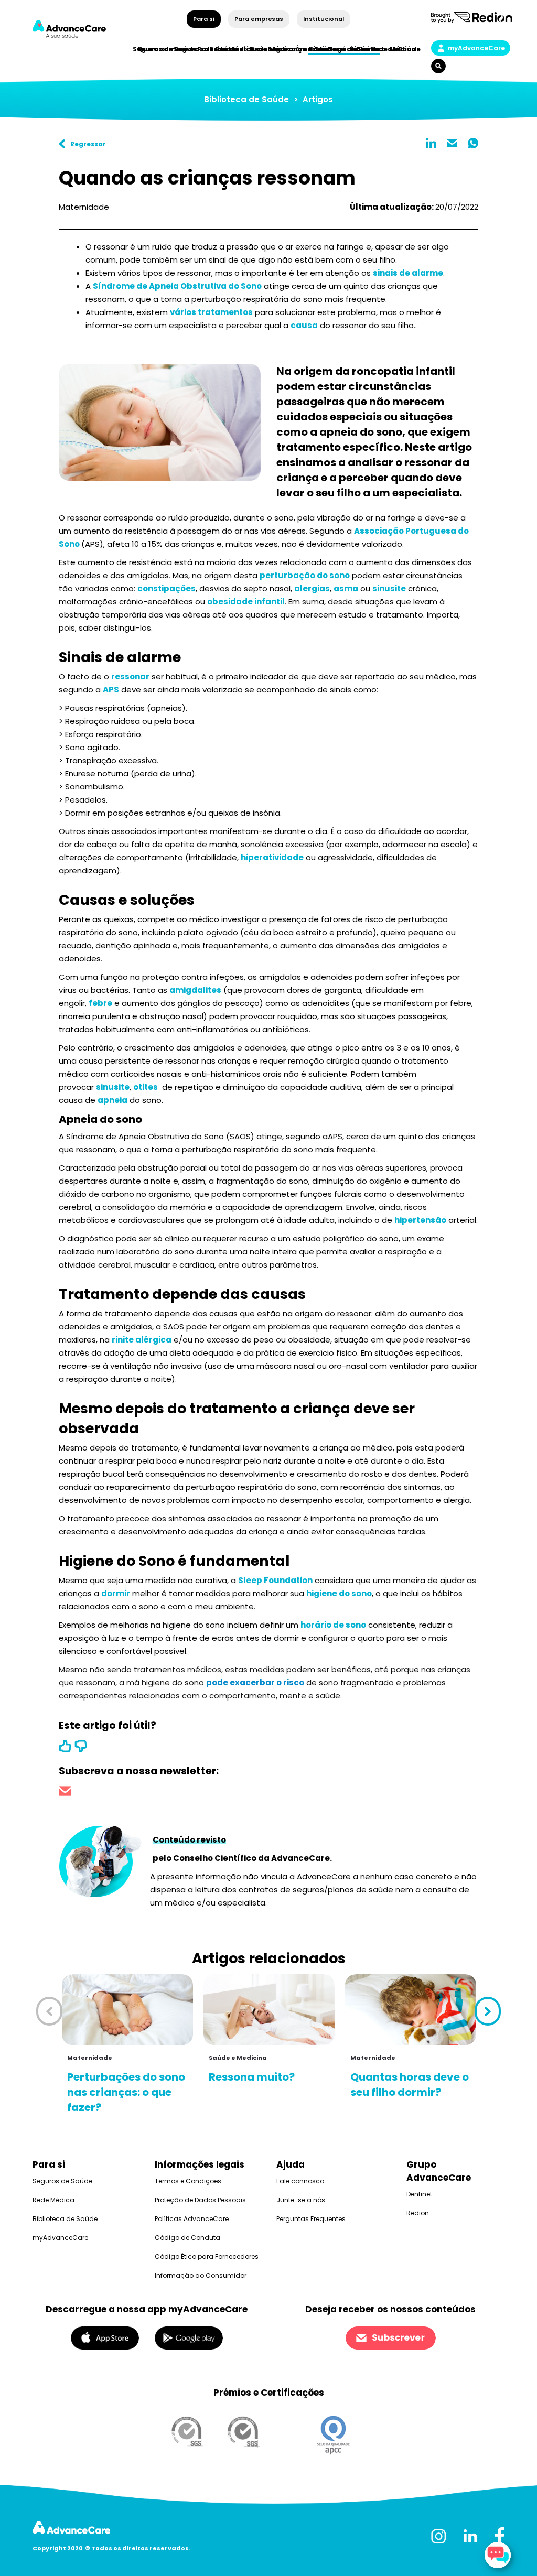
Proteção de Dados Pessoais (200, 2200)
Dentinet (419, 2194)
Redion (418, 2213)
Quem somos (161, 49)
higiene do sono (339, 1593)
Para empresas (259, 19)
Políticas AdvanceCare (192, 2219)
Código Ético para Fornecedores (207, 2256)
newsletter (65, 1793)
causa (304, 325)
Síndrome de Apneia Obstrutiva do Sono (177, 286)
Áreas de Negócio (326, 49)
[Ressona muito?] (269, 2010)
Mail (452, 143)
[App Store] (105, 2337)
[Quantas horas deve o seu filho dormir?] (411, 2010)
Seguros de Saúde (62, 2181)
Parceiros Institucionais (240, 49)
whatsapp (473, 143)
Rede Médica (393, 49)
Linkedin (431, 143)
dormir (116, 1593)
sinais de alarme (408, 273)
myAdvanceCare (476, 48)
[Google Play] (189, 2337)
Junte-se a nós (301, 2200)
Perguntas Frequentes (311, 2219)
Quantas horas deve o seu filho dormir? (410, 2085)
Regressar (88, 144)
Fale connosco (300, 2181)
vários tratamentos (211, 312)
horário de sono (333, 1625)
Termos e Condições (188, 2181)
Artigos (318, 99)
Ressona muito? (252, 2077)
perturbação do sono (305, 575)
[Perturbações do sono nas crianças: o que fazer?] (127, 2010)
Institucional (323, 19)
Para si (204, 19)
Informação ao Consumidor (201, 2275)
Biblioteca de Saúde (246, 99)
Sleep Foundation (275, 1580)
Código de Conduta (187, 2238)
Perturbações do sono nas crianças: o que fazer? (126, 2092)
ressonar (130, 677)
